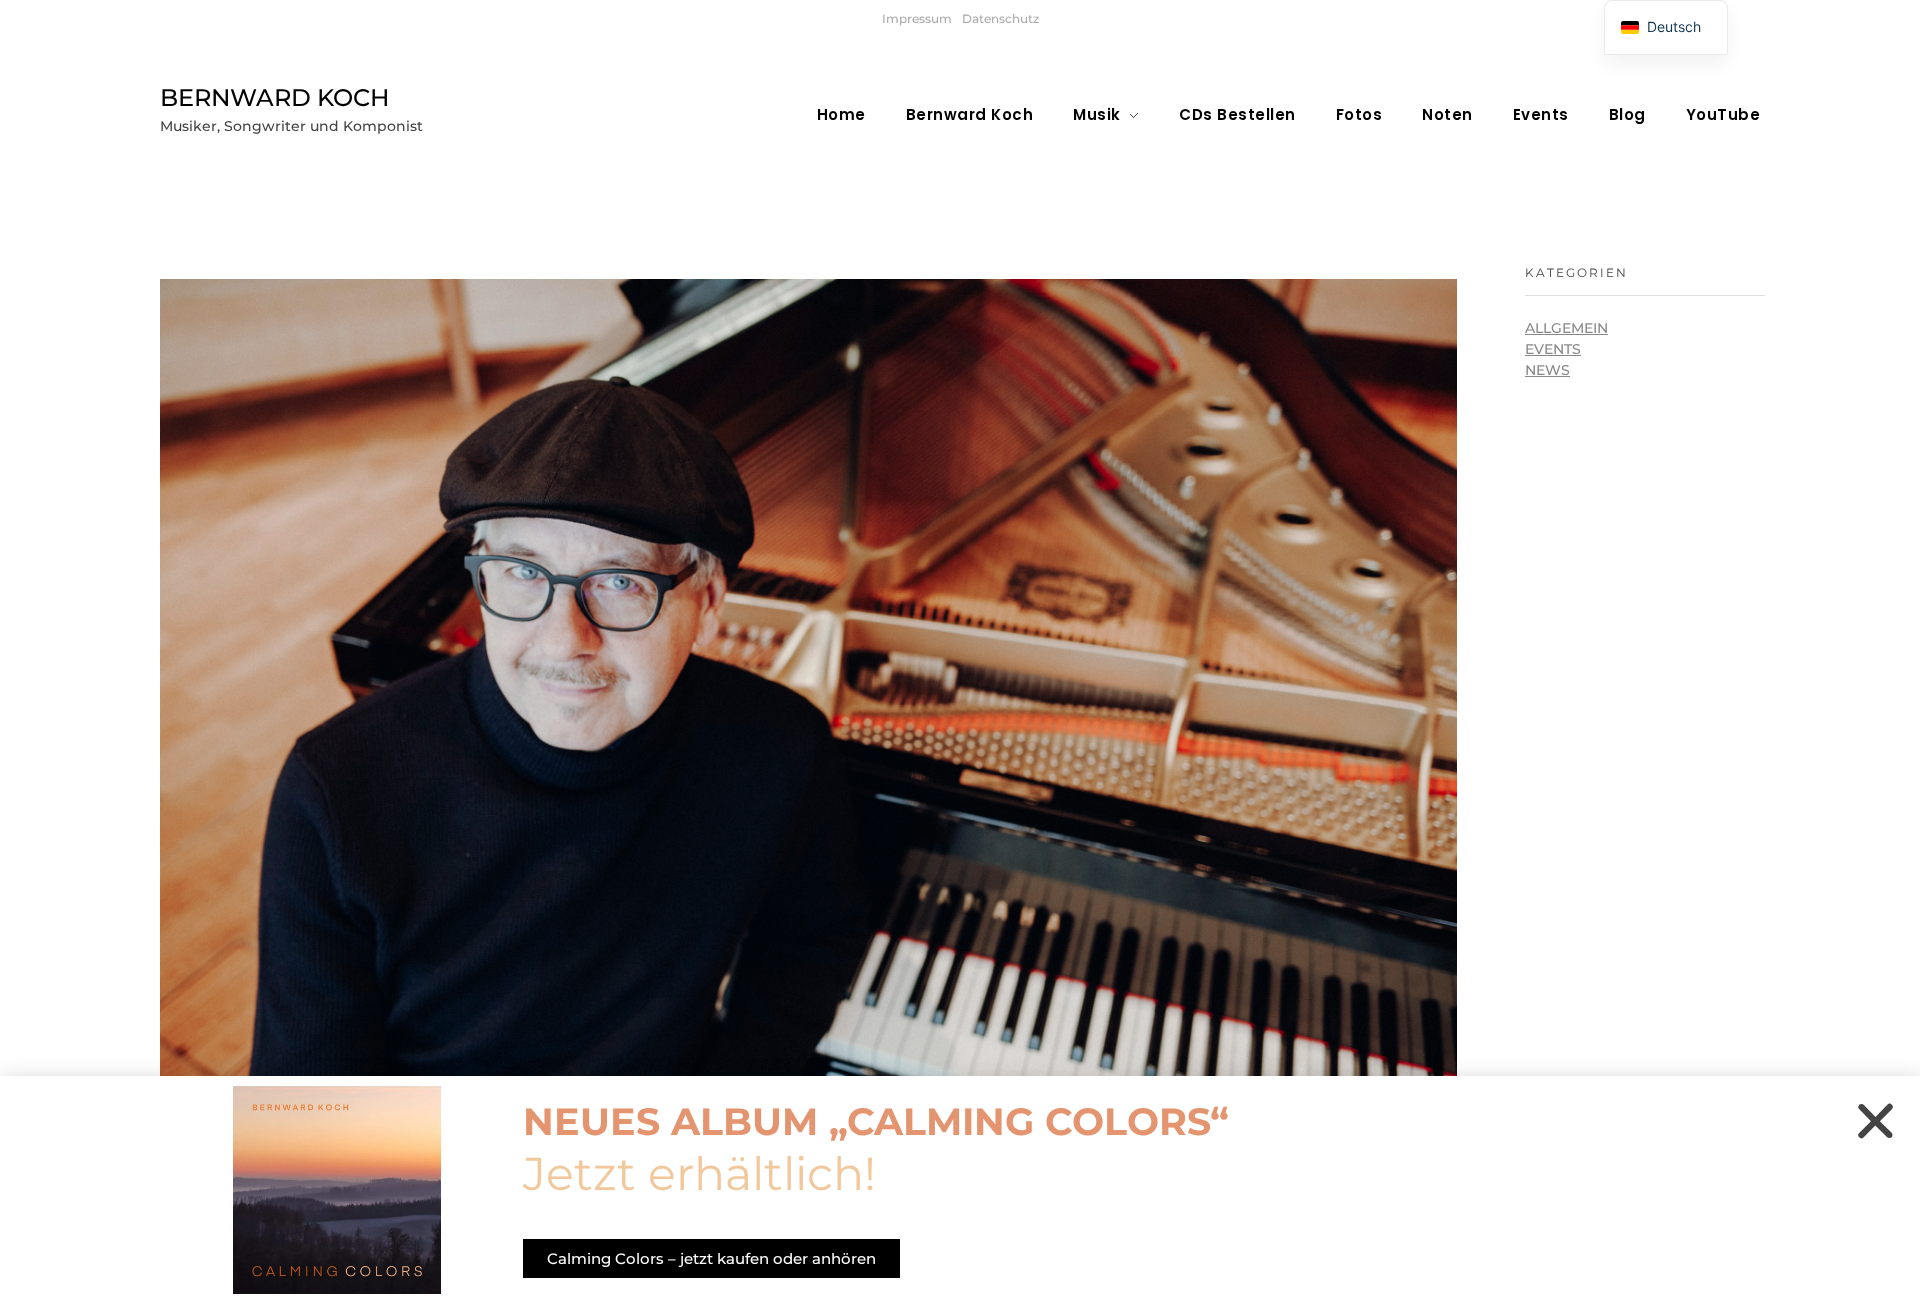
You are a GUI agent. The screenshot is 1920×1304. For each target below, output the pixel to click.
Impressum (917, 18)
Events (1553, 349)
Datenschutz (1000, 18)
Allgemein (1566, 328)
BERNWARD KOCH (274, 97)
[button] (1875, 1120)
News (1547, 370)
